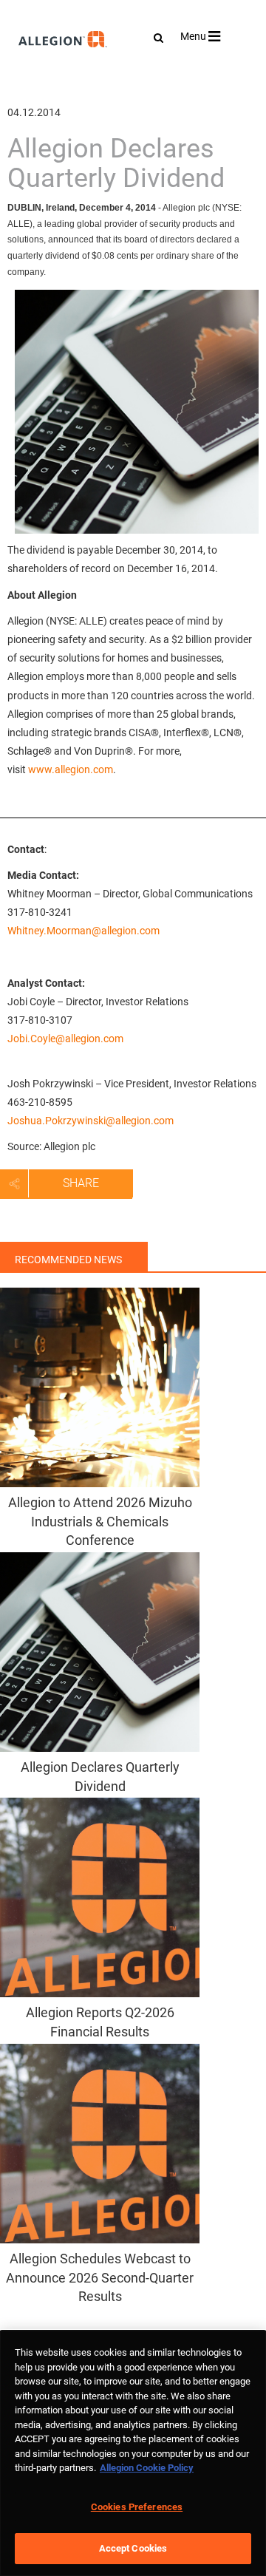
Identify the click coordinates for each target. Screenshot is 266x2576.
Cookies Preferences (137, 2507)
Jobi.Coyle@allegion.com (65, 1039)
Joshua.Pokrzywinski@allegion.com (91, 1121)
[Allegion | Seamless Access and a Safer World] (30, 79)
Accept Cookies (133, 2548)
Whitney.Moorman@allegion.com (83, 931)
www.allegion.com (71, 769)
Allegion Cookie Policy (147, 2468)
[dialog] (133, 2453)
